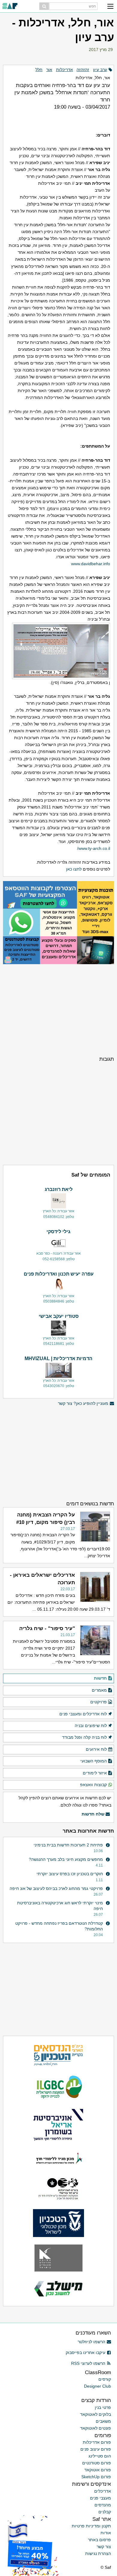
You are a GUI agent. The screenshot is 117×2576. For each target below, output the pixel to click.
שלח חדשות (93, 1814)
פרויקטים (99, 1702)
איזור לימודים (95, 1773)
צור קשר (104, 2547)
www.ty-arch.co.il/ (94, 848)
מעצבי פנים (100, 2498)
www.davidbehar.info (91, 564)
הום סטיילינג (100, 2456)
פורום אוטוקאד (98, 2470)
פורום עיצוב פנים (96, 2449)
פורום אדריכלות (97, 2442)
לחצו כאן (74, 869)
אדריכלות (64, 70)
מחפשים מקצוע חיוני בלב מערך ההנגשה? (66, 1859)
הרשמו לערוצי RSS (88, 2363)
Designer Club (97, 2386)
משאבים (103, 2421)
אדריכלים (103, 2491)
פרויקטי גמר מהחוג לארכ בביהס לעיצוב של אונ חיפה (56, 1888)
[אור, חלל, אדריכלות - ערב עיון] (58, 651)
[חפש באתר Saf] (44, 6)
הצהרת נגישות (98, 2554)
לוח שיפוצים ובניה (91, 1726)
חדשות (100, 1678)
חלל (39, 70)
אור (49, 70)
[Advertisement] (58, 1009)
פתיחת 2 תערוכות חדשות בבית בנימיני (68, 1845)
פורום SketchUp (96, 2477)
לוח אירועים (96, 1749)
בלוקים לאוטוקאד (96, 2414)
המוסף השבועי (94, 1761)
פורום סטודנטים (97, 2463)
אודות (106, 2533)
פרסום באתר (99, 2540)
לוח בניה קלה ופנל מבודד (84, 1737)
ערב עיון (100, 70)
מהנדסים (103, 2505)
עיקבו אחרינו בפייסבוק (85, 2353)
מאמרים (99, 1690)
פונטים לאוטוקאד (96, 2428)
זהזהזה (83, 70)
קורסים (105, 2379)
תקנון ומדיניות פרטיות (91, 2526)
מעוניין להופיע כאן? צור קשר (83, 1403)
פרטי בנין (103, 2407)
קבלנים (105, 2512)
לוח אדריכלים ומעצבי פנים (83, 1714)
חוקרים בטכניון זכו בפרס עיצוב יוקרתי (70, 1874)
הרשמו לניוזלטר (91, 2342)
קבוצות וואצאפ (93, 1785)
